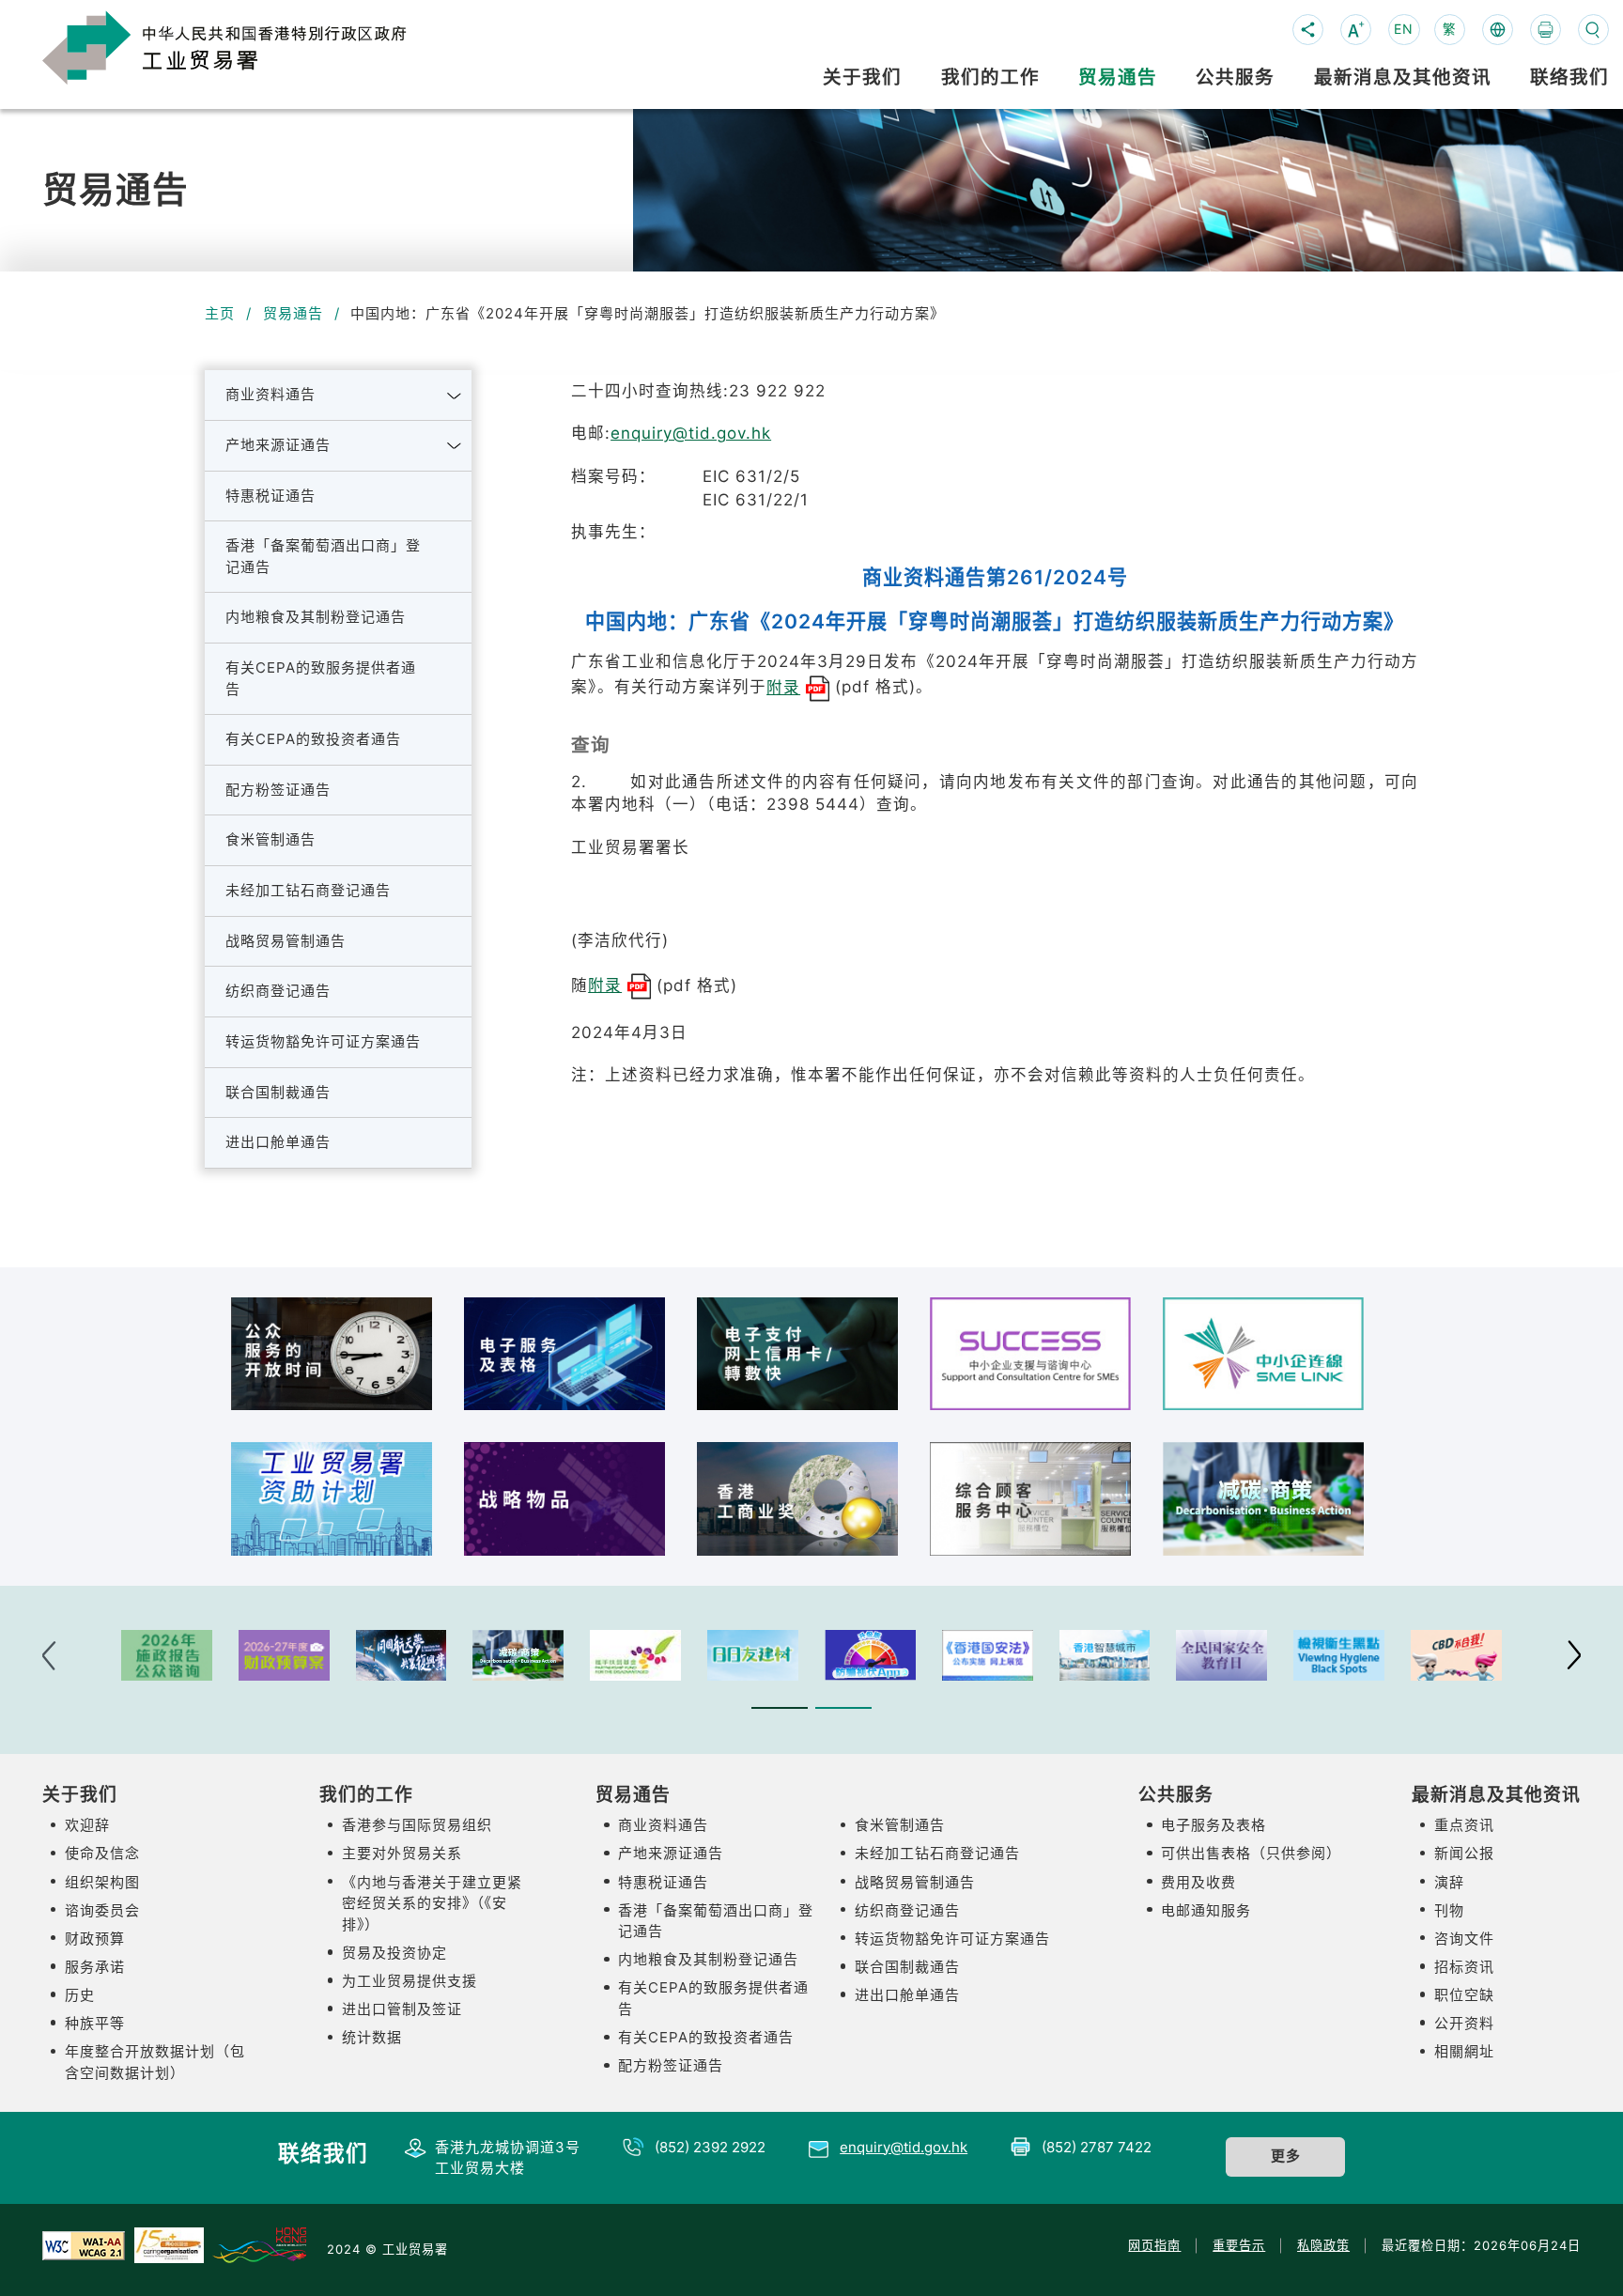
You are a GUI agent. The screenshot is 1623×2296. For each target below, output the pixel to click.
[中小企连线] (1263, 1354)
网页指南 (1154, 2245)
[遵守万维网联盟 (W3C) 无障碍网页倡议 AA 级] (84, 2244)
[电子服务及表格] (564, 1354)
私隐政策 (1323, 2245)
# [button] (1574, 1655)
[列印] (1546, 30)
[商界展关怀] (169, 2244)
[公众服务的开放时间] (332, 1354)
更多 (1286, 2156)
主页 (220, 313)
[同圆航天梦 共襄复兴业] (402, 1655)
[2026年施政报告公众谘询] (167, 1655)
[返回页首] (1577, 2254)
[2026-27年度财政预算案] (284, 1655)
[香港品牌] (259, 2244)
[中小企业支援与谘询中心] (1030, 1354)
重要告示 (1239, 2245)
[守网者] (870, 1655)
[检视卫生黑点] (1339, 1655)
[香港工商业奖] (797, 1498)
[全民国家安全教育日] (1221, 1655)
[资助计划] (332, 1498)
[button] (455, 396)
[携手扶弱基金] (635, 1655)
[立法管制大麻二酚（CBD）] (1456, 1655)
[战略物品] (564, 1498)
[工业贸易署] (254, 47)
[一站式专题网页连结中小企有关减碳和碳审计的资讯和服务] (1263, 1498)
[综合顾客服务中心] (1030, 1498)
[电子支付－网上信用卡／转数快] (797, 1354)
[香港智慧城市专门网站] (1105, 1655)
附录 (783, 688)
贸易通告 (293, 313)
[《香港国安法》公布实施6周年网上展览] (988, 1655)
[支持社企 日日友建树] (753, 1655)
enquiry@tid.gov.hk (691, 433)
